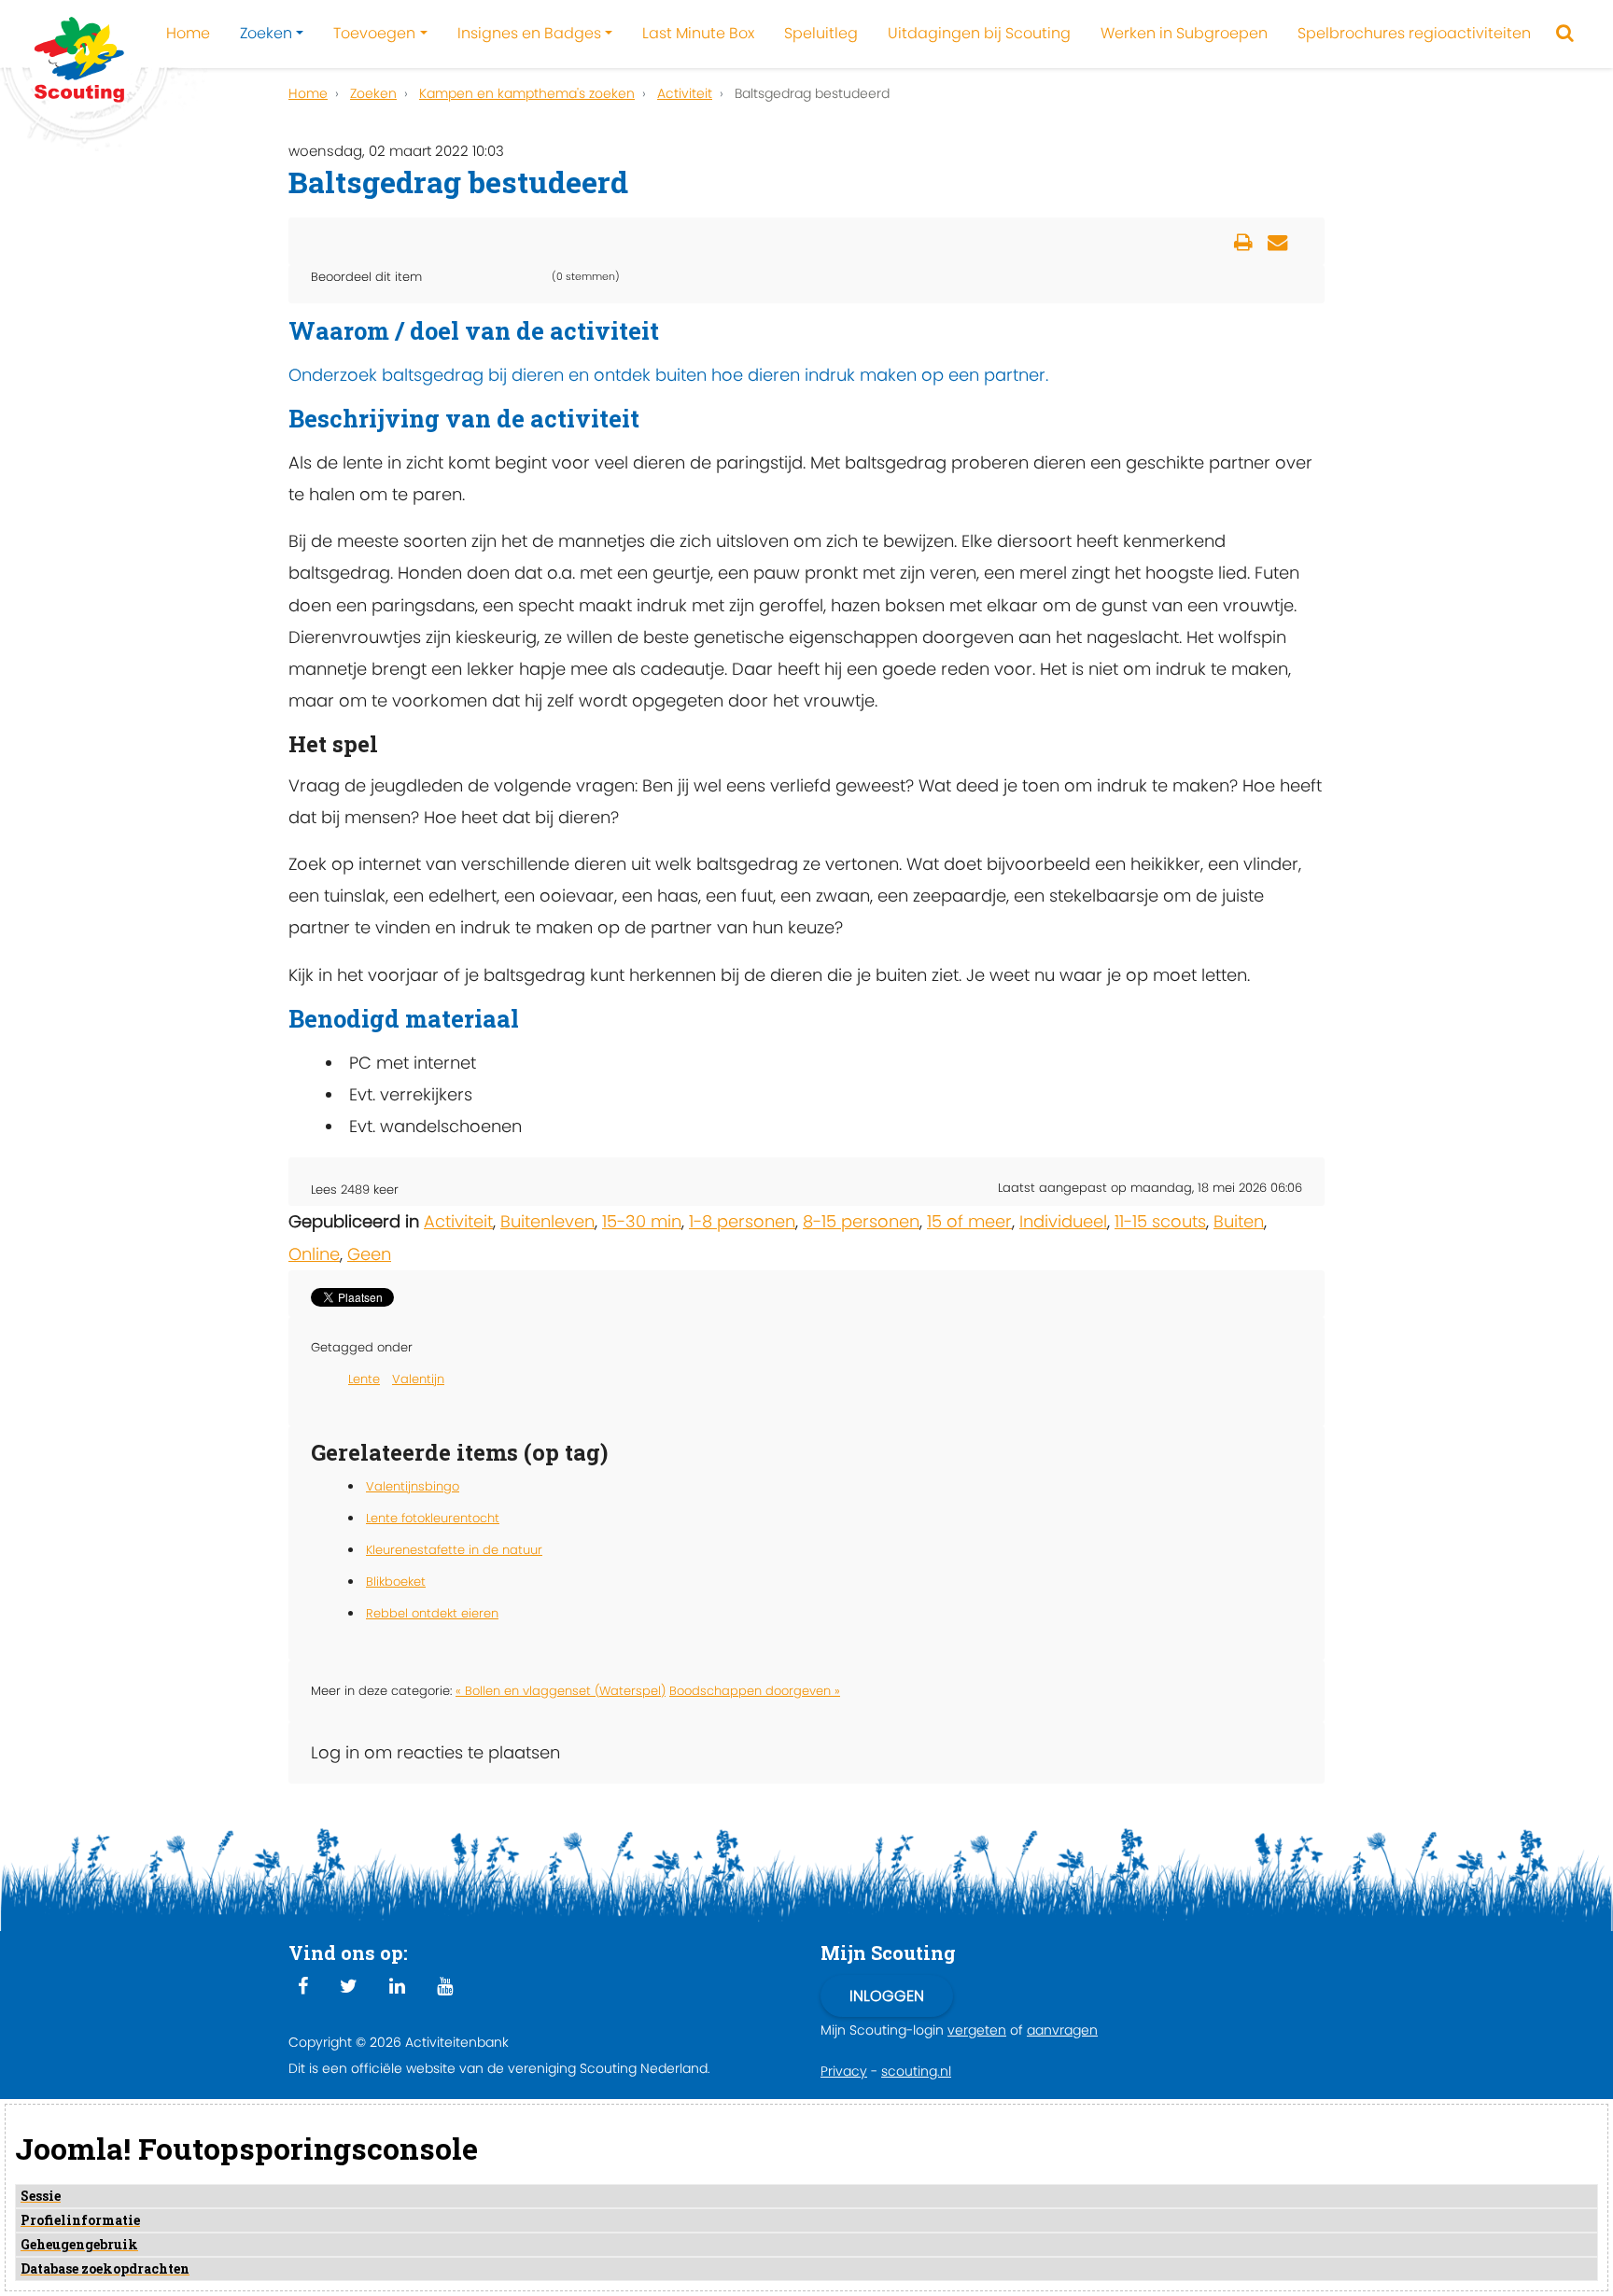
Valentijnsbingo (413, 1486)
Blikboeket (396, 1582)
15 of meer (969, 1221)
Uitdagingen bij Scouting (979, 33)
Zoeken (266, 33)
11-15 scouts (1160, 1221)
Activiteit (458, 1221)
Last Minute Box (698, 33)
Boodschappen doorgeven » (755, 1691)
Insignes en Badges (529, 33)
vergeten (977, 2030)
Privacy (844, 2071)
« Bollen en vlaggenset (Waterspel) (561, 1691)
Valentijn (418, 1379)
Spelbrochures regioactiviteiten (1414, 33)
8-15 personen (861, 1221)
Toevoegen (374, 33)
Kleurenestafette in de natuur (454, 1550)
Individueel (1063, 1221)
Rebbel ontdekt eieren (432, 1613)
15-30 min (642, 1221)
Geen (369, 1254)
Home (188, 33)
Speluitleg (821, 33)
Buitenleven (547, 1221)
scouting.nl (916, 2071)
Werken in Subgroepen (1184, 33)
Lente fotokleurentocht (433, 1518)
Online (314, 1254)
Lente (364, 1379)
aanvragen (1062, 2030)
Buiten (1239, 1221)
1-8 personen (742, 1221)
